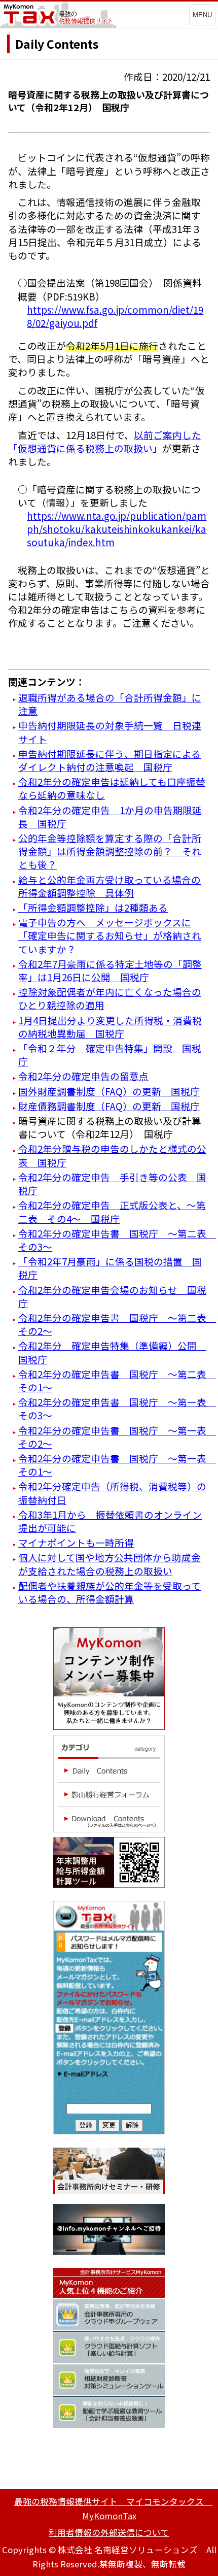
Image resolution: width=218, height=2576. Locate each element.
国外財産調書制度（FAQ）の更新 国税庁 (109, 1091)
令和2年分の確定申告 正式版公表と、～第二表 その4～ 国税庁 (112, 1211)
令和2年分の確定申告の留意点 (83, 1076)
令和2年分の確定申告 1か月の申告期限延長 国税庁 (110, 816)
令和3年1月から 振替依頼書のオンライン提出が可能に (110, 1521)
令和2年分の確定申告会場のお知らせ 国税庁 (112, 1296)
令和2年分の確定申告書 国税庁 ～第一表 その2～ (117, 1437)
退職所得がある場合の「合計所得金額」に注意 (110, 704)
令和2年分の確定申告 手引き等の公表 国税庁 (112, 1183)
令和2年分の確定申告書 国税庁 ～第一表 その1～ (117, 1465)
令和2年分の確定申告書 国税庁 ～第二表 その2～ (117, 1324)
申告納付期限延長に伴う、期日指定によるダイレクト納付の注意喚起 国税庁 (110, 760)
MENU (202, 15)
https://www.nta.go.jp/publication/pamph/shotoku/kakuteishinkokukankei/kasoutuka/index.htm (117, 529)
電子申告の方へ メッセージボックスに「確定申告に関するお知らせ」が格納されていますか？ (110, 935)
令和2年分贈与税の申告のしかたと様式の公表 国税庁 (112, 1155)
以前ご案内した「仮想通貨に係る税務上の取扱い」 (105, 441)
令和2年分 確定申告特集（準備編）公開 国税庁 (112, 1352)
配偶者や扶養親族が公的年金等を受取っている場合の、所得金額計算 (110, 1592)
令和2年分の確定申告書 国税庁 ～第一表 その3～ (117, 1408)
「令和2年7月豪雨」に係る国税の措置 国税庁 (110, 1268)
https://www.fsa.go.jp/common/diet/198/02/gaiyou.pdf (115, 316)
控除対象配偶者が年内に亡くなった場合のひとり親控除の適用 (110, 998)
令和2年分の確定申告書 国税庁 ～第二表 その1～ (117, 1380)
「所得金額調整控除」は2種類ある (93, 907)
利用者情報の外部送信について (109, 2532)
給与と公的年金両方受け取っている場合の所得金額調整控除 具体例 (110, 886)
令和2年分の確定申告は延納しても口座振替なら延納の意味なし (112, 788)
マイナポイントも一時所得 (76, 1542)
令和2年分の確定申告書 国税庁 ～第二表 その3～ (117, 1240)
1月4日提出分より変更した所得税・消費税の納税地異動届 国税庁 (110, 1027)
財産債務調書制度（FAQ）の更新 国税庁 (109, 1106)
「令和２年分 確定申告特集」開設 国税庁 (110, 1055)
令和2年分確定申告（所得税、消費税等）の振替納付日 (112, 1493)
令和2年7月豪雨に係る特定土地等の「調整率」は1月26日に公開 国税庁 (110, 970)
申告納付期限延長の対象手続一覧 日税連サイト (110, 732)
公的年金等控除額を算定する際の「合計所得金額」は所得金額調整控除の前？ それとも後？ (110, 851)
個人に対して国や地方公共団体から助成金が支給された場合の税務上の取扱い (110, 1564)
